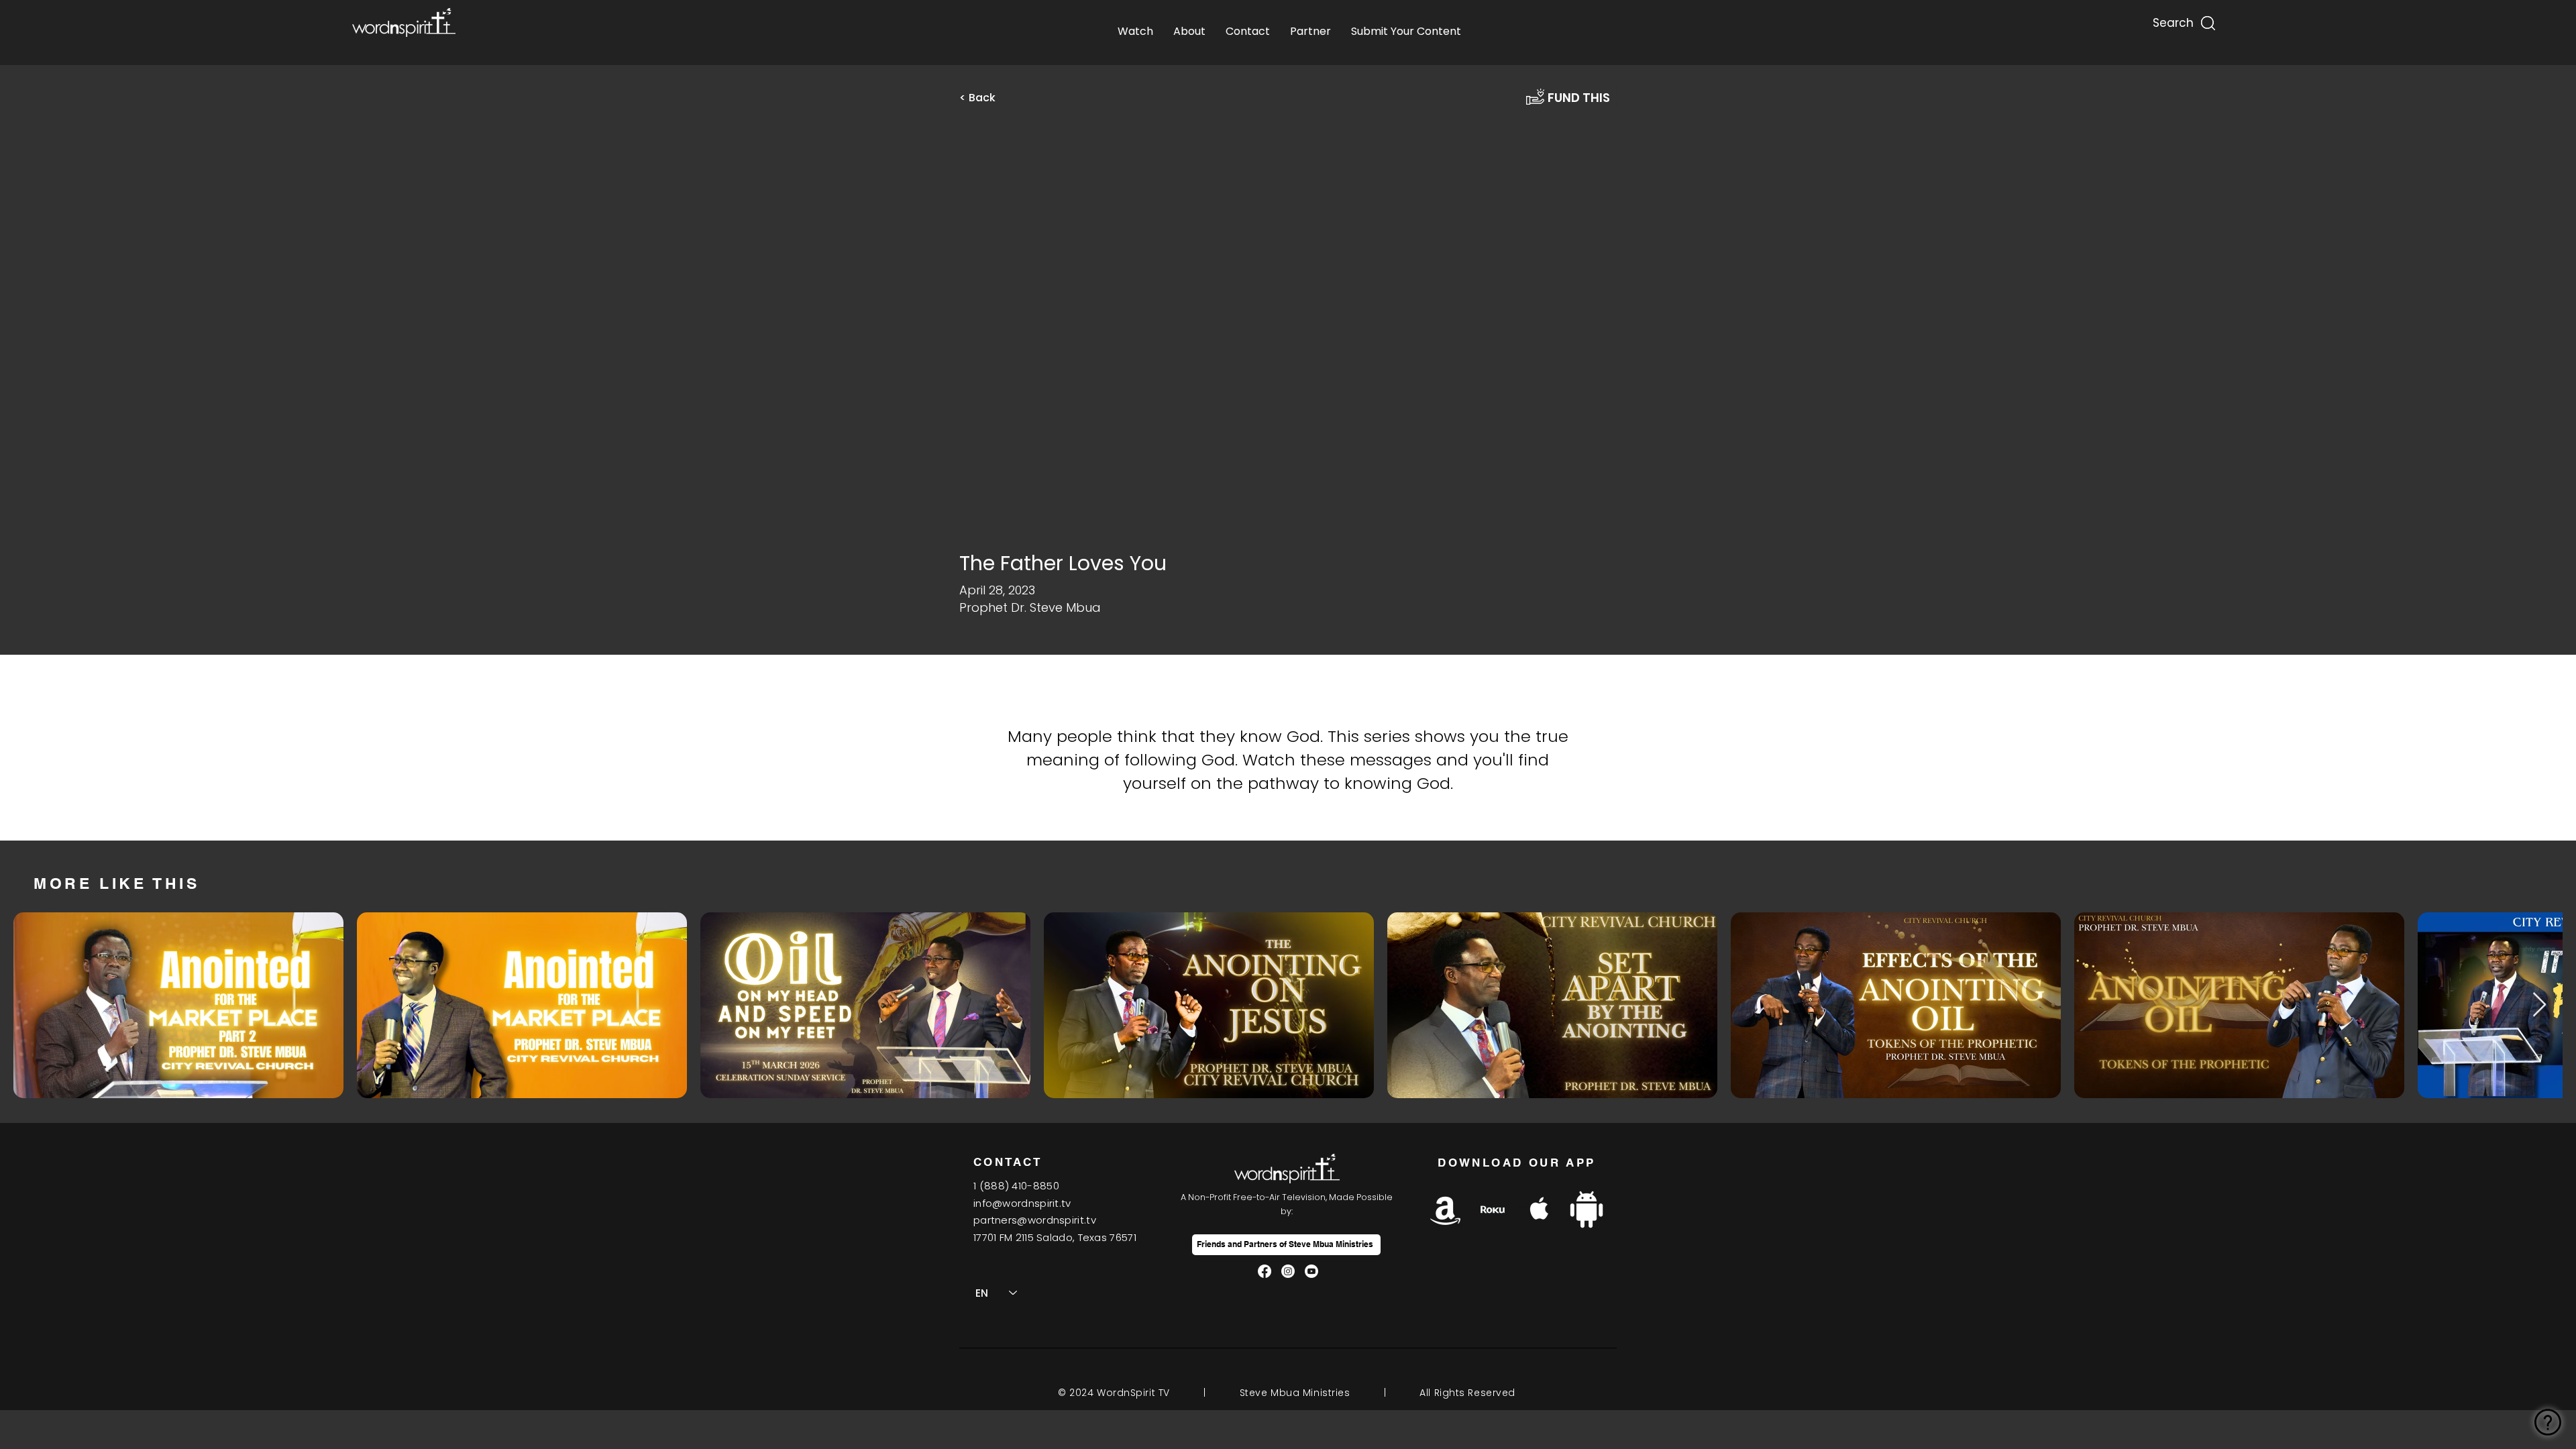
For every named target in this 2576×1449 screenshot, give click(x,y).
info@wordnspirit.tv (1022, 1203)
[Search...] (2172, 20)
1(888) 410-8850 (1016, 1186)
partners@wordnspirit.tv (1035, 1220)
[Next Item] (2539, 1005)
